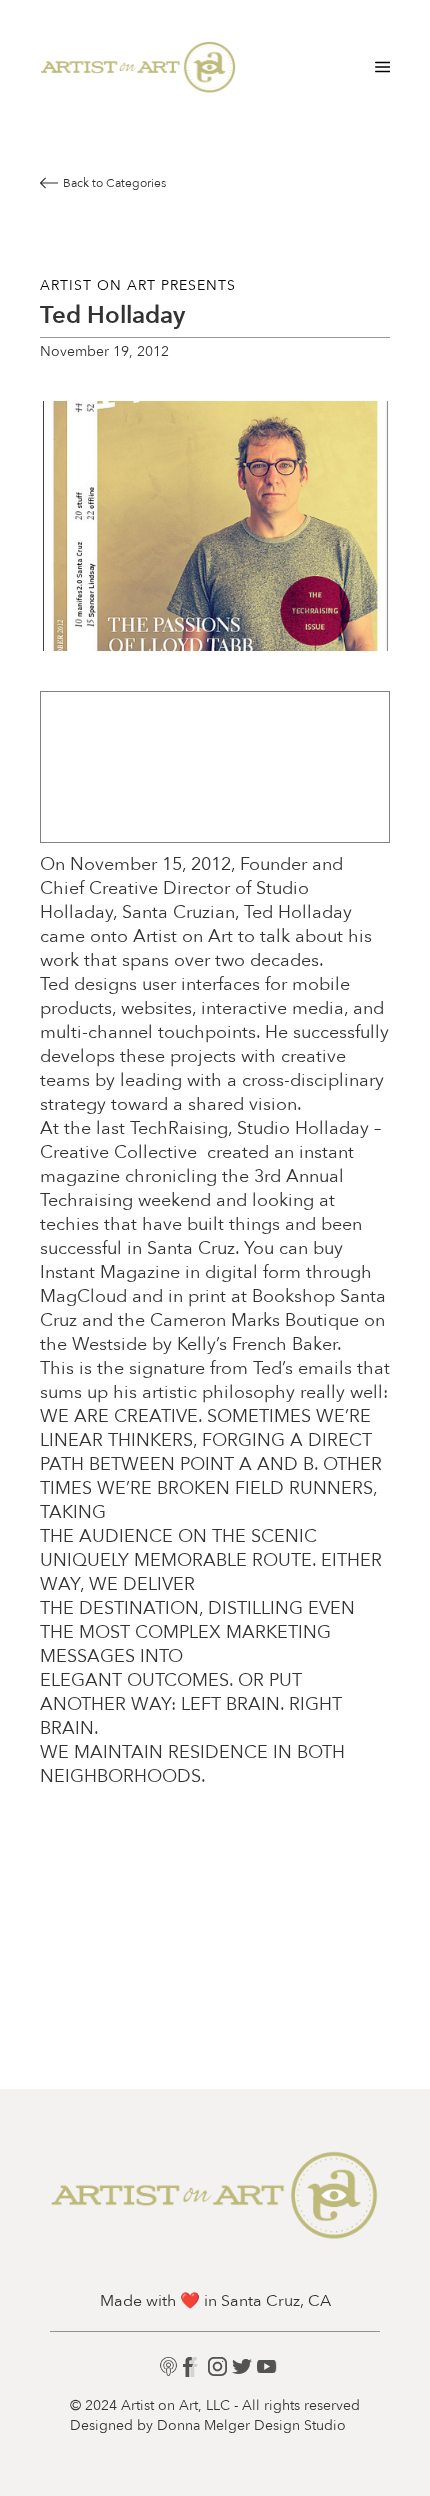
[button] (379, 67)
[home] (138, 67)
